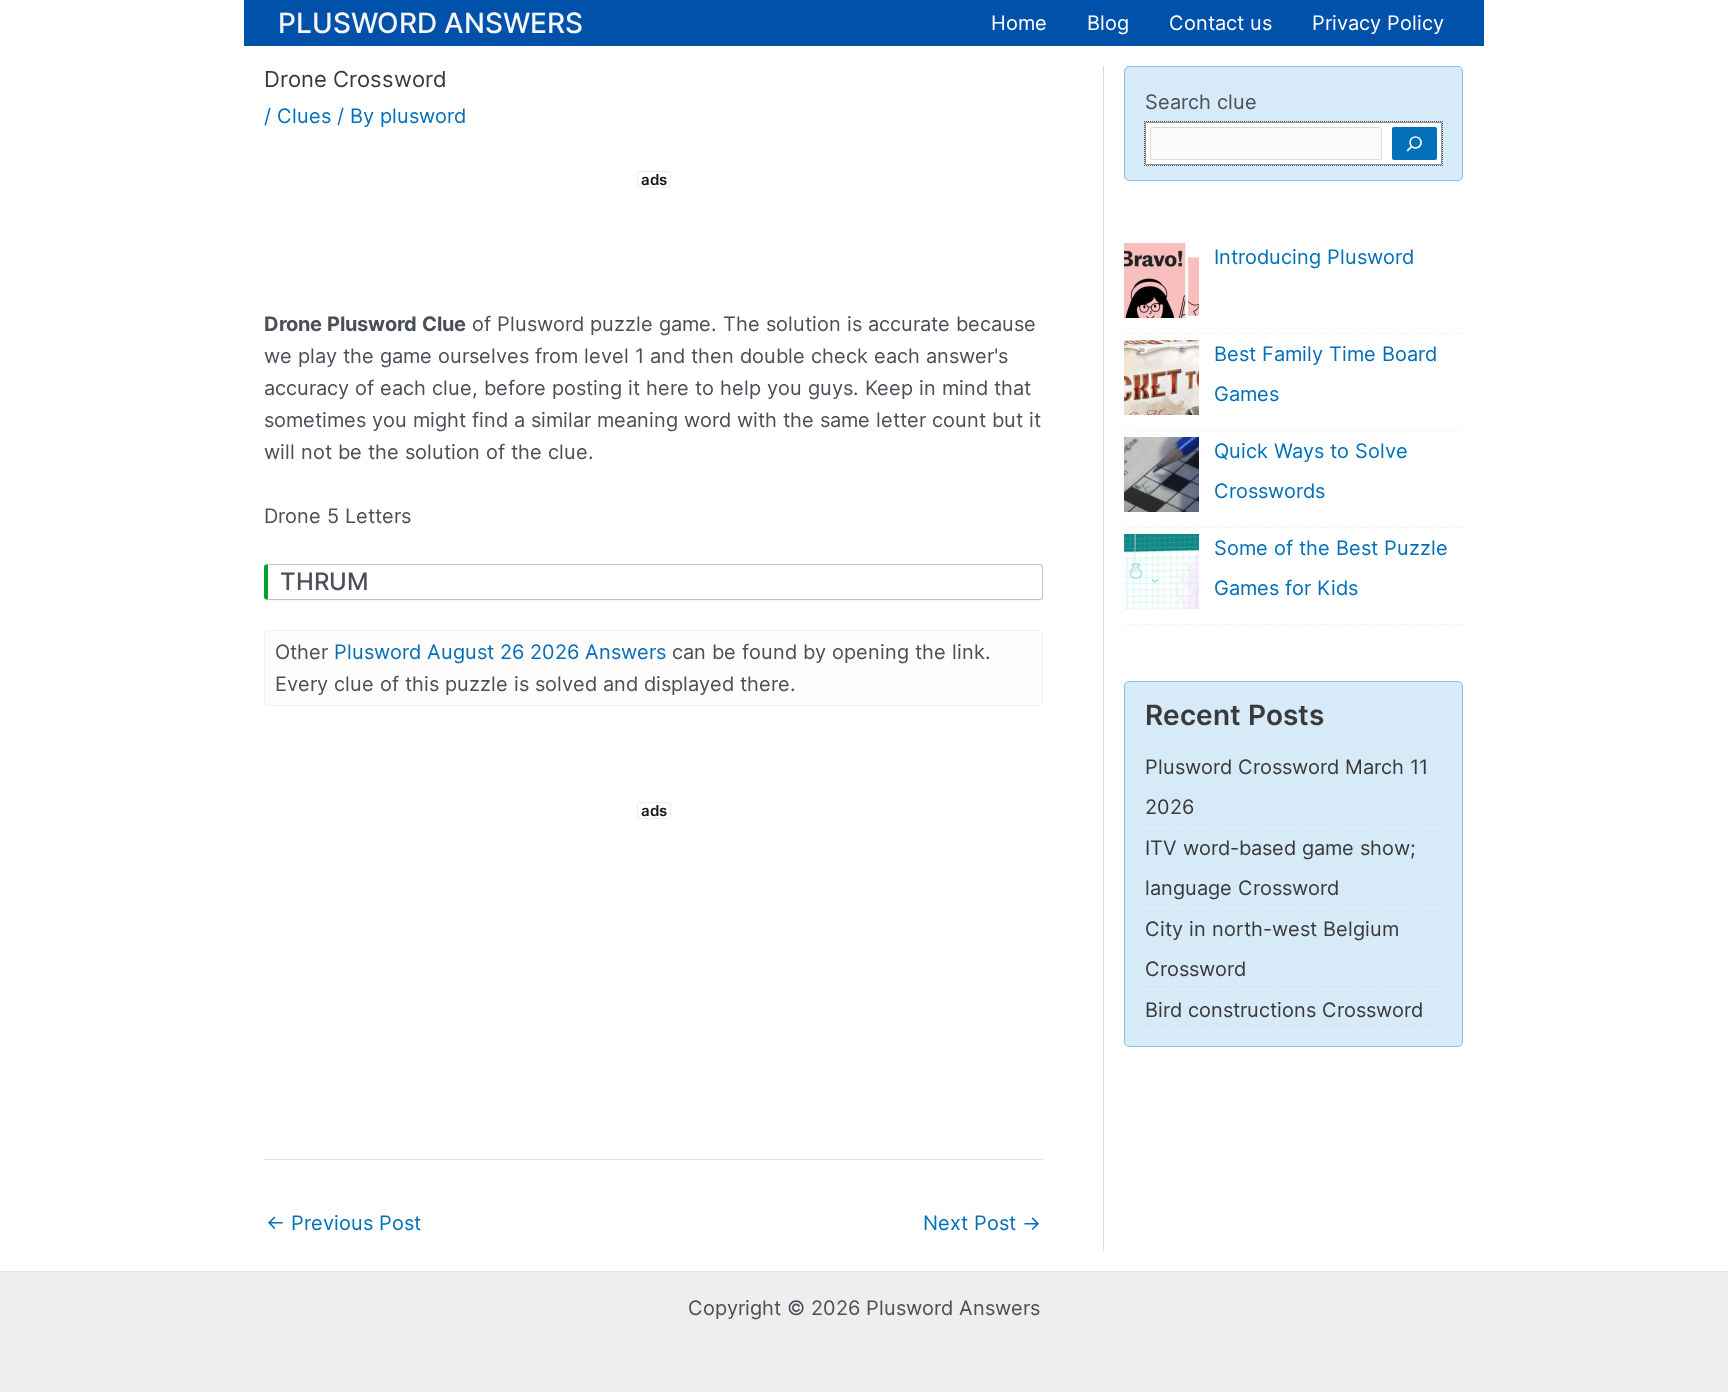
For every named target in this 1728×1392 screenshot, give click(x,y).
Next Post (982, 1223)
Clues (304, 116)
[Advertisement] (654, 238)
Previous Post (343, 1223)
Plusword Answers (430, 22)
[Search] (1414, 143)
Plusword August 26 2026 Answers (500, 652)
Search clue (1201, 102)
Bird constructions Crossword (1284, 1010)
